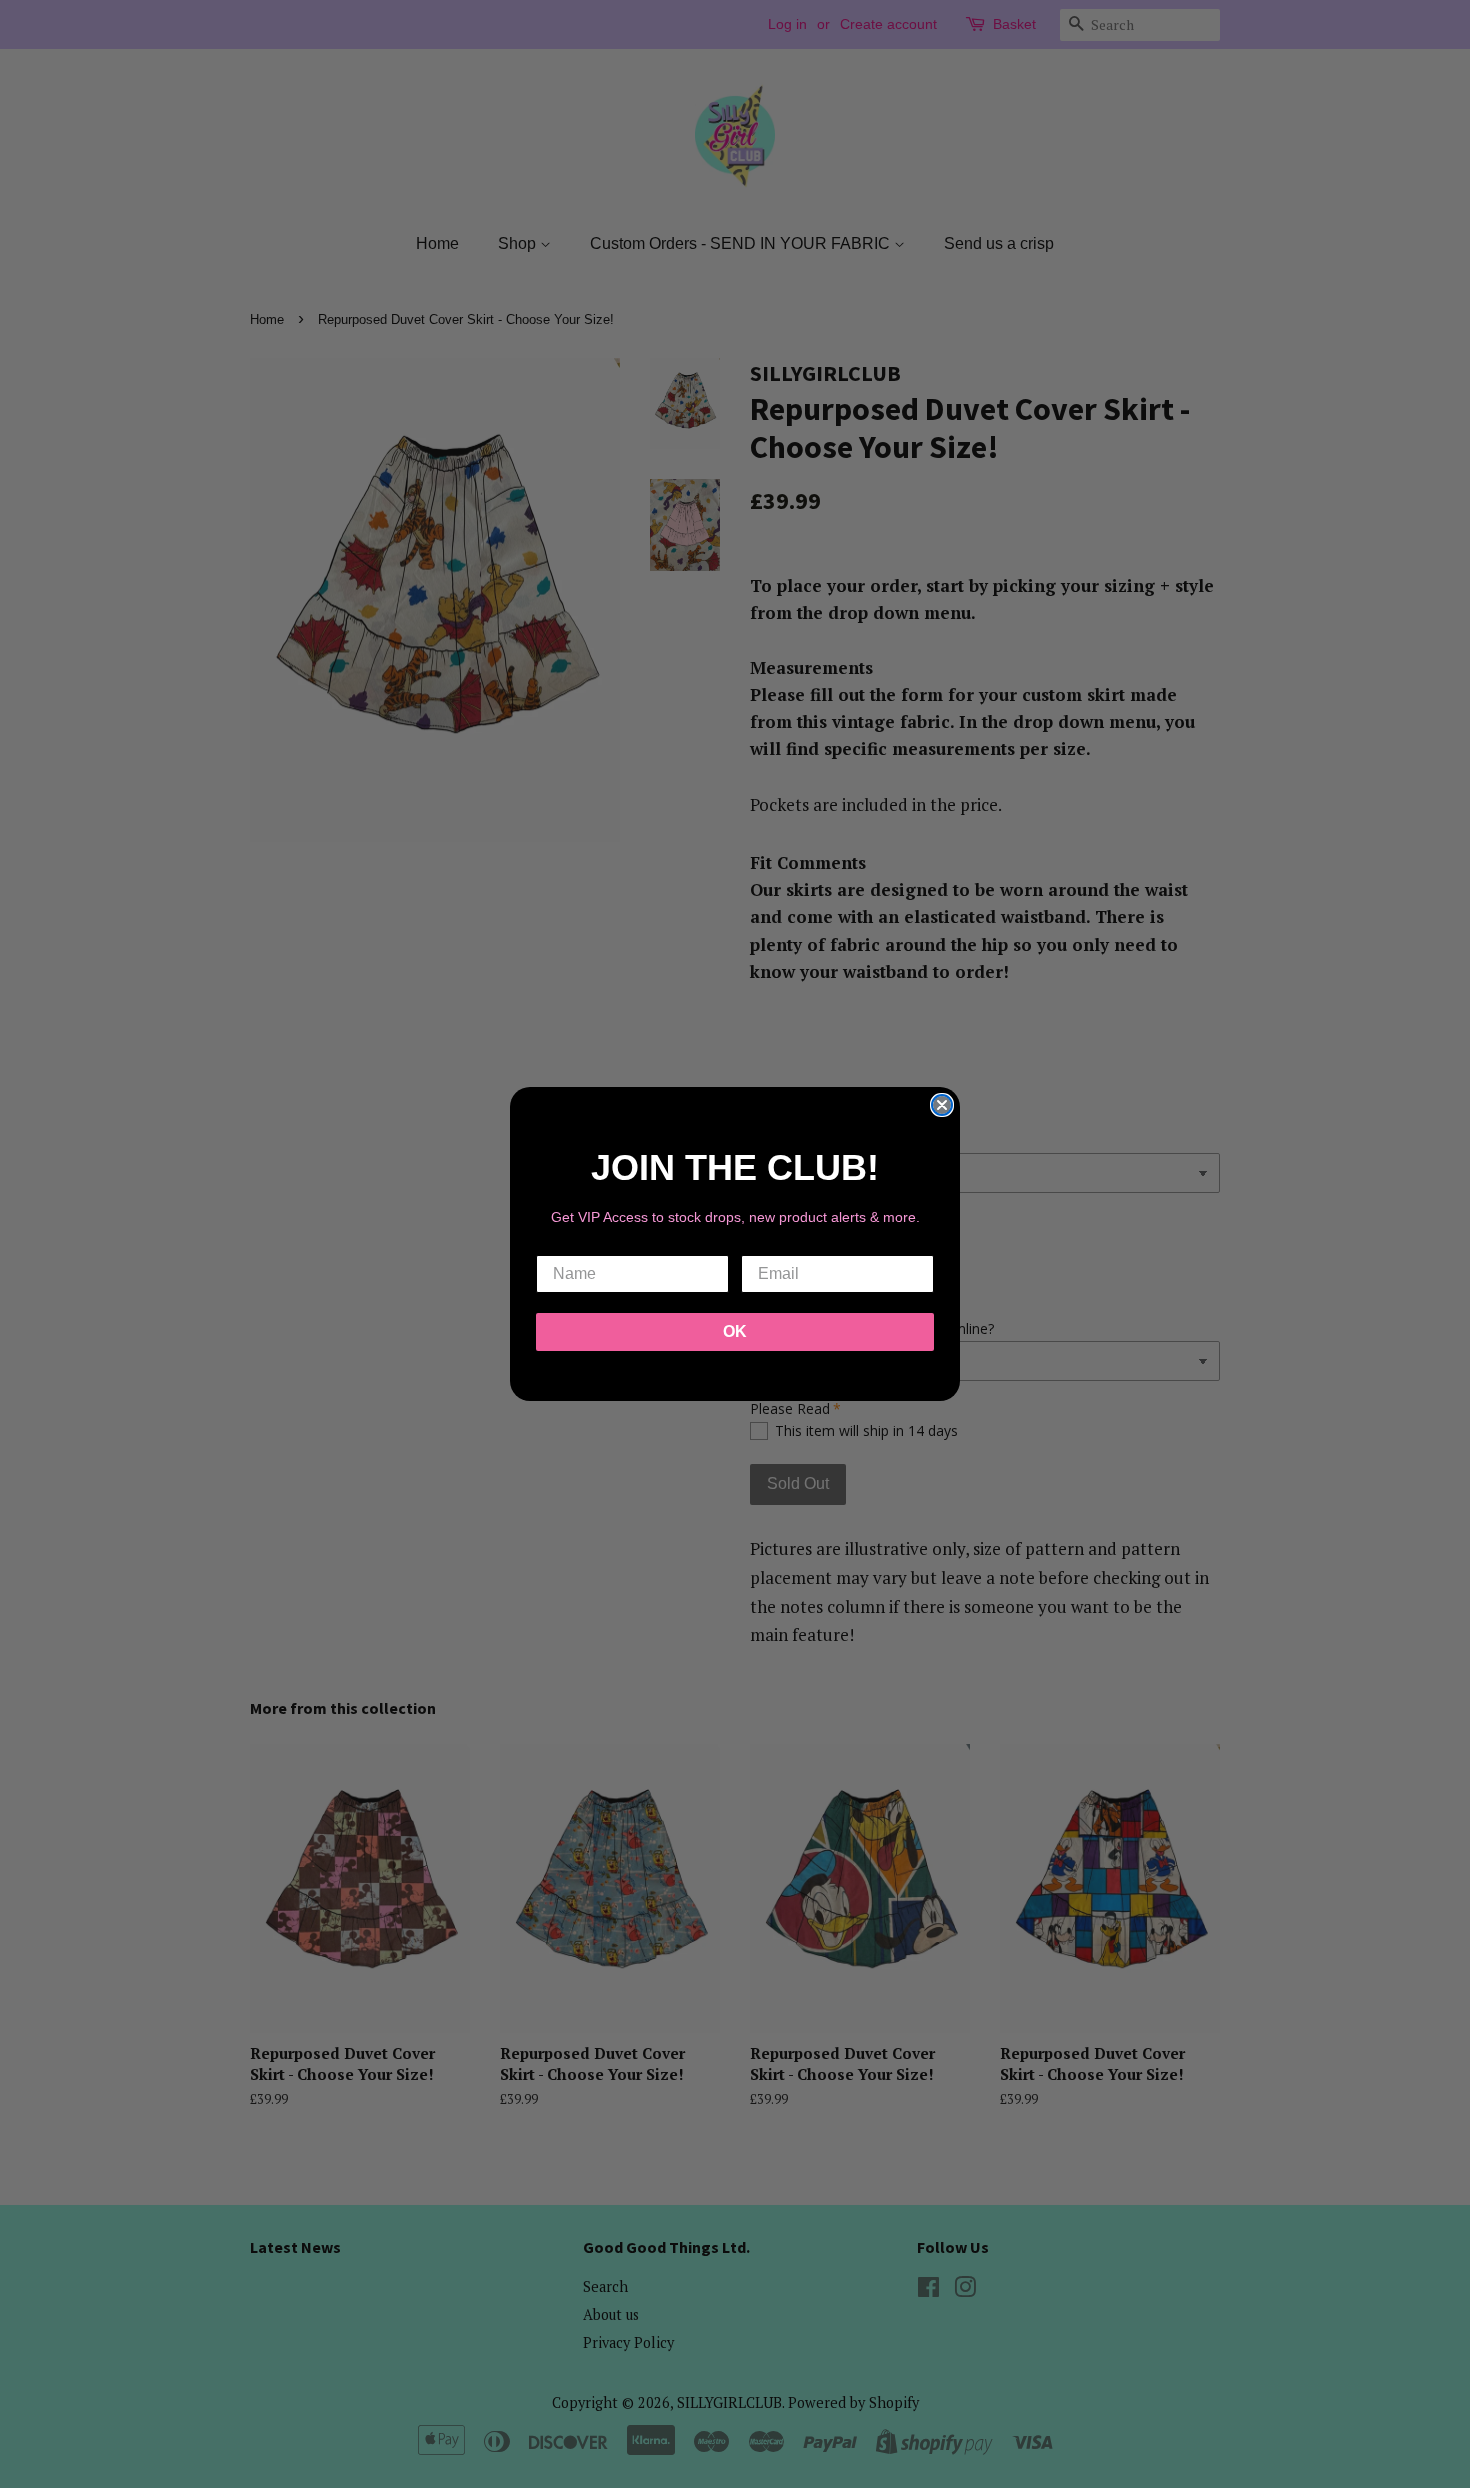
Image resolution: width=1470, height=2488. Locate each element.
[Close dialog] (942, 1105)
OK (735, 1331)
